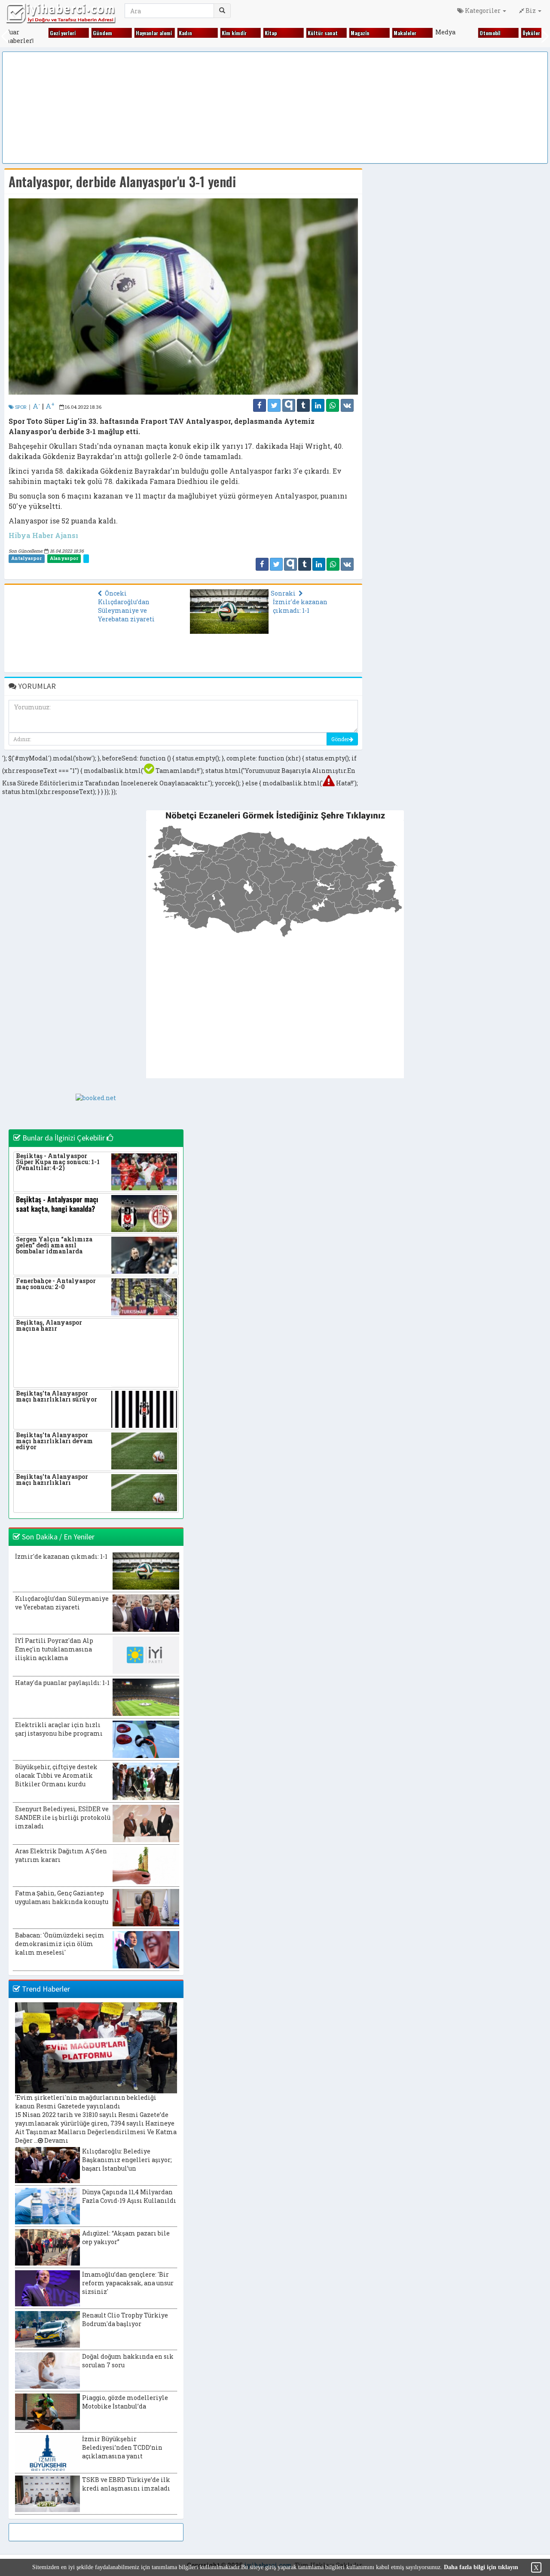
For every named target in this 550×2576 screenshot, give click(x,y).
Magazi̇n (345, 33)
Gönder (340, 739)
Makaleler (390, 33)
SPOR (20, 407)
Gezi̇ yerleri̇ (47, 33)
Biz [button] (531, 11)
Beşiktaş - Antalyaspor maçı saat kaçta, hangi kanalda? (57, 1204)
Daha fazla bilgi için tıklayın (481, 2567)
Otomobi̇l (475, 33)
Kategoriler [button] (483, 11)
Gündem (87, 33)
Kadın (170, 33)
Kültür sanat (307, 33)
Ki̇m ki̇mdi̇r (219, 33)
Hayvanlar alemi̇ (138, 33)
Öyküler (516, 33)
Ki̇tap (255, 33)
